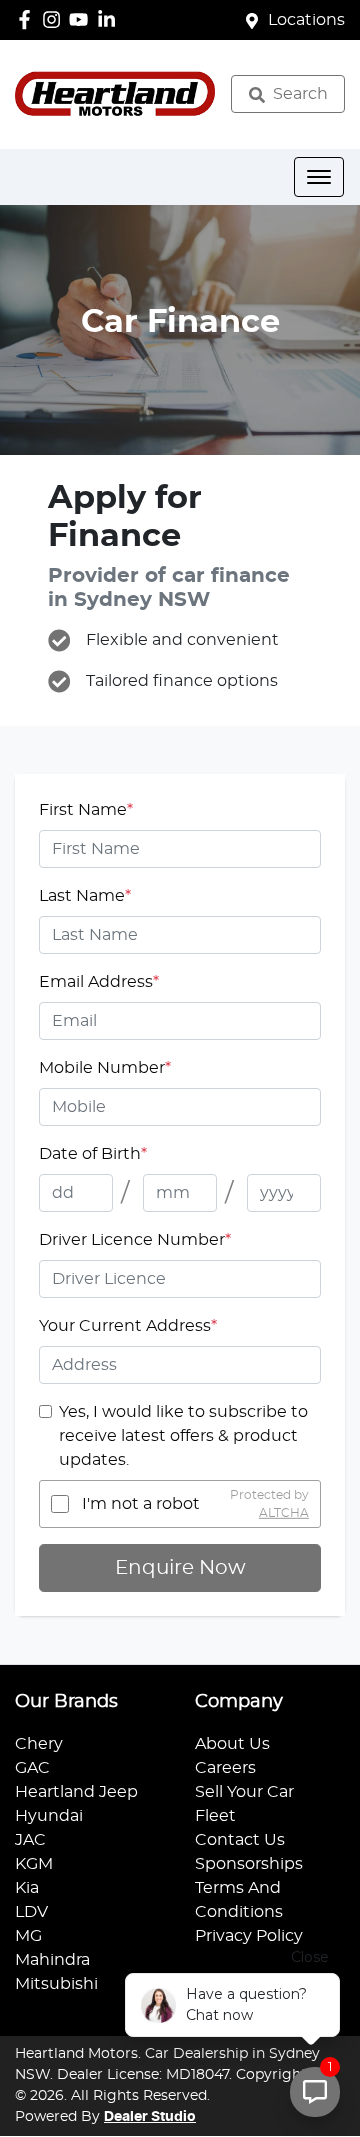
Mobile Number (105, 1068)
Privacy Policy (249, 1936)
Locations (306, 20)
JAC (30, 1840)
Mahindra (52, 1960)
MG (28, 1936)
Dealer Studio (150, 2117)
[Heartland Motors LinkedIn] (110, 19)
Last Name (85, 896)
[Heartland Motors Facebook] (28, 19)
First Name (86, 810)
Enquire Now (180, 1568)
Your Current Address (128, 1326)
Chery (39, 1744)
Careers (225, 1768)
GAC (32, 1768)
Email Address (99, 982)
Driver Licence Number (135, 1240)
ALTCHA (284, 1513)
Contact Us (240, 1840)
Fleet (215, 1816)
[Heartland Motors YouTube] (82, 19)
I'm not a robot (141, 1504)
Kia (27, 1888)
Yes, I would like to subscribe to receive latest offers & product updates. (183, 1436)
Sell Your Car (244, 1792)
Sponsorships (249, 1864)
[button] (319, 177)
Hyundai (49, 1816)
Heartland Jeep (76, 1792)
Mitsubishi (56, 1984)
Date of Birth (93, 1154)
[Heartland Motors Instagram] (55, 19)
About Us (232, 1744)
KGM (34, 1864)
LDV (31, 1912)
